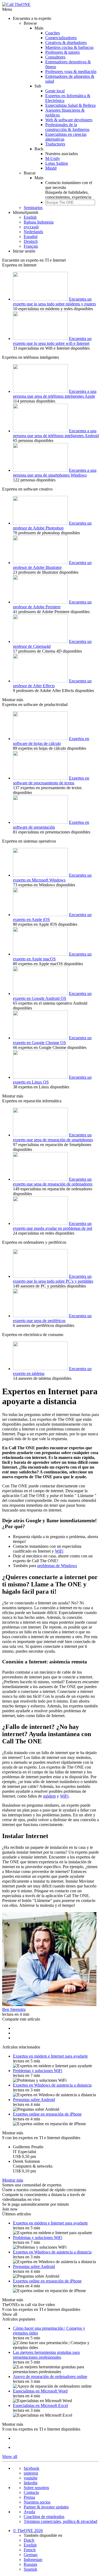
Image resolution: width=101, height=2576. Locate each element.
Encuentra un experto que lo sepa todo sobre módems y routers (54, 301)
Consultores (55, 57)
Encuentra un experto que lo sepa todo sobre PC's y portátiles (53, 1279)
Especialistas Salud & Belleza (70, 105)
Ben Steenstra (14, 2009)
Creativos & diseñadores (66, 43)
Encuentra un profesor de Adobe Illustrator (52, 565)
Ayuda (29, 2512)
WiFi (59, 1551)
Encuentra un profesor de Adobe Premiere (52, 604)
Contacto (31, 2492)
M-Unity (53, 158)
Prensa (29, 2497)
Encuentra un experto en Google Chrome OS (52, 1040)
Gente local (55, 91)
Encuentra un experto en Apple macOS (52, 956)
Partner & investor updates (46, 2507)
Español (31, 237)
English (30, 217)
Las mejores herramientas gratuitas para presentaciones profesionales (46, 2355)
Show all (10, 2314)
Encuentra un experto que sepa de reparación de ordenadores (53, 1182)
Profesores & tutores (62, 52)
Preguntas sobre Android (34, 2100)
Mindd (51, 168)
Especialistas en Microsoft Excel (40, 2405)
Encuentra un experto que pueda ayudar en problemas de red (53, 1226)
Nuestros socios (37, 2502)
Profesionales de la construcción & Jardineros (67, 127)
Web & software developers (69, 120)
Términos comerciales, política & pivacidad (60, 2521)
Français (31, 246)
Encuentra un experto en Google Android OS (52, 996)
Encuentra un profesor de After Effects (52, 683)
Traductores (55, 144)
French (30, 2550)
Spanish (30, 2569)
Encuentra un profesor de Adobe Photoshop (52, 526)
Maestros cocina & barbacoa (69, 47)
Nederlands (33, 232)
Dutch (29, 2540)
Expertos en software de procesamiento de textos (51, 780)
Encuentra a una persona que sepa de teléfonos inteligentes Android (56, 433)
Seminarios (33, 208)
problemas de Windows (57, 1566)
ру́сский (31, 227)
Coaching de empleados (44, 2517)
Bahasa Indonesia (39, 222)
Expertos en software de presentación (51, 825)
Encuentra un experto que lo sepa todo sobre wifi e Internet (52, 341)
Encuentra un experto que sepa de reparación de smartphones (53, 1137)
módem (49, 1796)
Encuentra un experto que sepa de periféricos (52, 1318)
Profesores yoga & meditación (71, 72)
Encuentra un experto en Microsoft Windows (52, 878)
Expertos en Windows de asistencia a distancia (52, 2085)
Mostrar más (13, 700)
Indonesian (33, 2559)
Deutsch (31, 241)
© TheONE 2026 (28, 2531)
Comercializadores (61, 38)
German (31, 2555)
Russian (30, 2564)
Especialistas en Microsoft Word (40, 2391)
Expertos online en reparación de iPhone (47, 2114)
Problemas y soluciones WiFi (38, 2071)
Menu (7, 9)
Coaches (53, 33)
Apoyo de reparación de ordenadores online (50, 2376)
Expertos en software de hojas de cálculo (51, 741)
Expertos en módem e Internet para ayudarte (50, 2056)
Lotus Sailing (57, 163)
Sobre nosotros (36, 2488)
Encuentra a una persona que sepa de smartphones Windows (55, 473)
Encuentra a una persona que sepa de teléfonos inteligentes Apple (55, 394)
